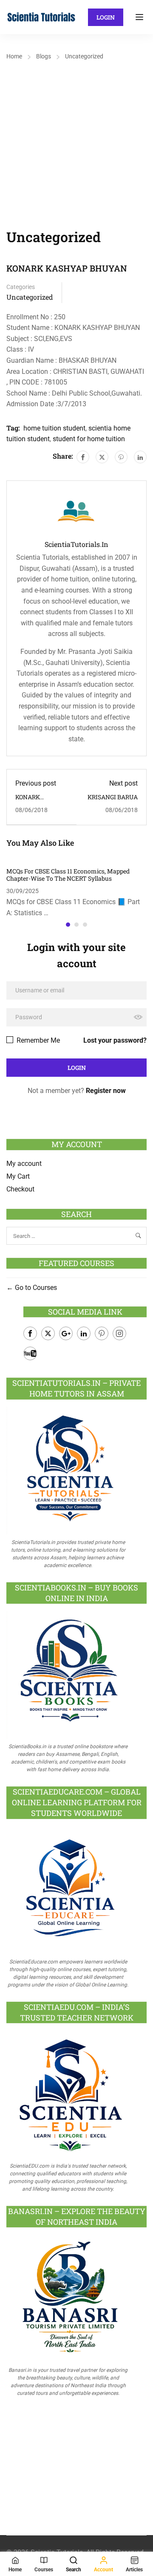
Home (14, 56)
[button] (68, 925)
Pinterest (102, 1333)
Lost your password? (115, 1040)
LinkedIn (84, 1333)
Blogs (44, 56)
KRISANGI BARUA (113, 797)
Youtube (30, 1353)
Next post (123, 783)
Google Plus (66, 1333)
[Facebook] (83, 457)
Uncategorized (84, 56)
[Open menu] (140, 17)
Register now (106, 1091)
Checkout (20, 1189)
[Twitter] (102, 457)
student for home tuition (89, 439)
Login (106, 17)
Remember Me (37, 1040)
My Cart (18, 1176)
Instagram (119, 1333)
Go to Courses (35, 1288)
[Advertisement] (76, 144)
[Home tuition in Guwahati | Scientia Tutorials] (41, 17)
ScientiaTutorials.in (76, 544)
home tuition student (54, 428)
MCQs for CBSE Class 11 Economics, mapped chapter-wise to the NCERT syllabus (68, 875)
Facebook (30, 1333)
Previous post (36, 783)
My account (24, 1164)
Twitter (48, 1333)
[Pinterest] (121, 457)
